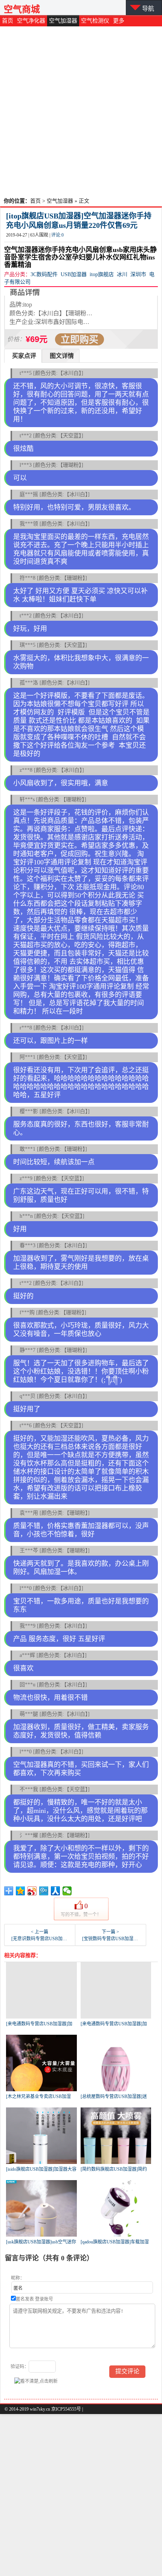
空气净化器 (31, 21)
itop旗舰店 (102, 274)
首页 (8, 21)
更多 (119, 21)
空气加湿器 (63, 21)
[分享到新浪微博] (32, 1891)
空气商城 (22, 9)
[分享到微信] (67, 1891)
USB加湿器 (74, 274)
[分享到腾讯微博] (44, 1891)
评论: (57, 235)
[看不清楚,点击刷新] (36, 2381)
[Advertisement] (81, 111)
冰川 (122, 274)
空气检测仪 (95, 21)
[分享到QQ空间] (21, 1891)
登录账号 (44, 2299)
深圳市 (138, 274)
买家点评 (24, 356)
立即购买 (79, 339)
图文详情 (62, 356)
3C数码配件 (44, 274)
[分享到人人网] (56, 1891)
